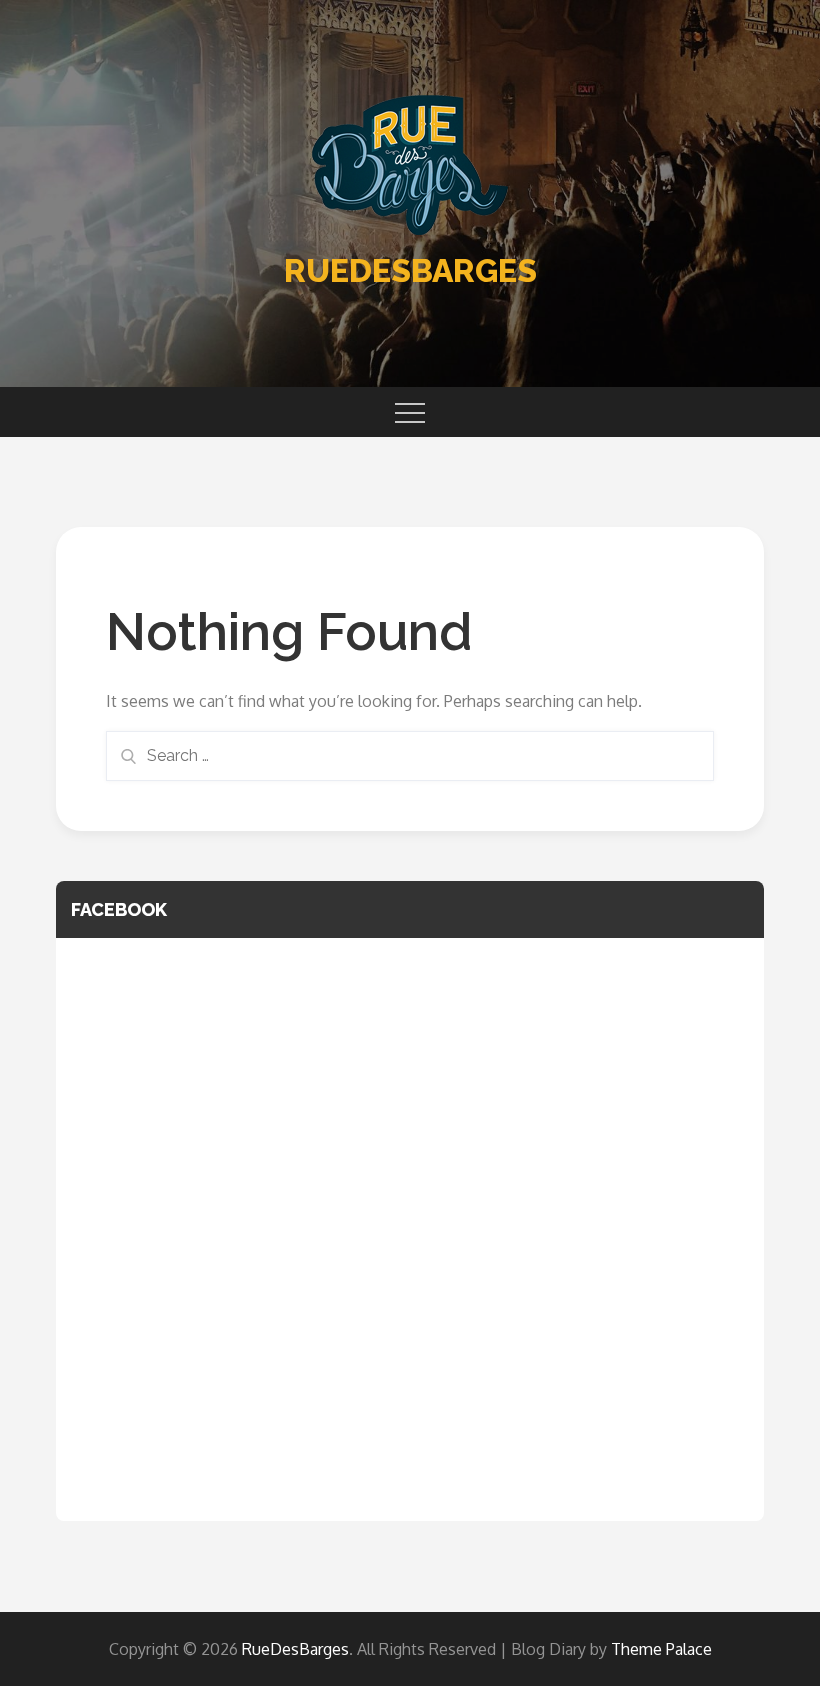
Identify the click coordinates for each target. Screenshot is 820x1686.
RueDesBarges (410, 270)
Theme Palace (661, 1649)
